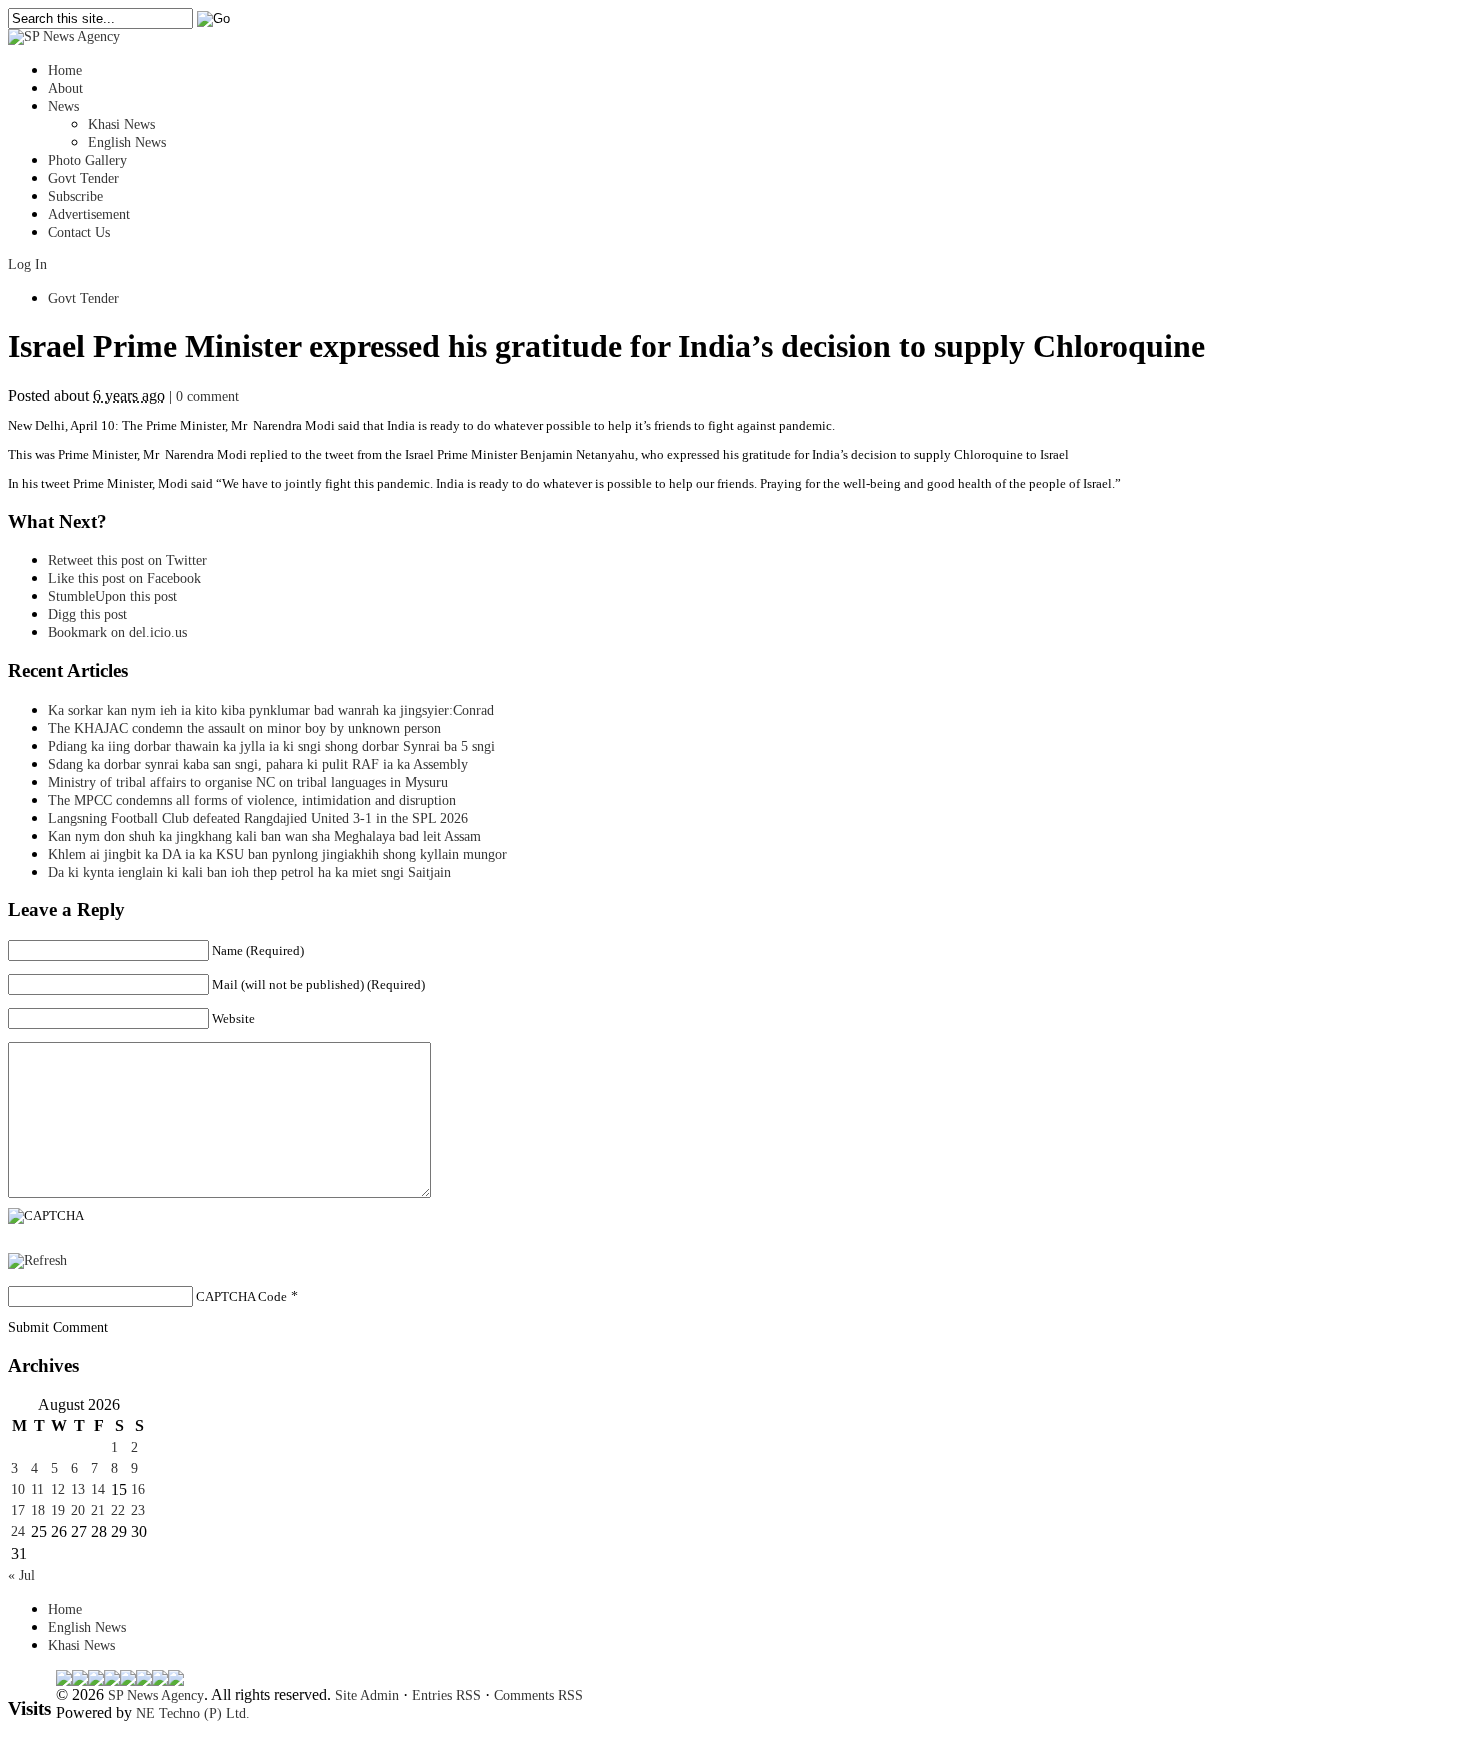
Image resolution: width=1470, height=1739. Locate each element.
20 (78, 1510)
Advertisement (89, 214)
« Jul (21, 1575)
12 (58, 1489)
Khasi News (121, 124)
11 (37, 1489)
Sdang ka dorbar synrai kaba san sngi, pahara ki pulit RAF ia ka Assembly (258, 764)
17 (18, 1510)
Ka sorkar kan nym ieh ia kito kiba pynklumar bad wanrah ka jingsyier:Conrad (271, 710)
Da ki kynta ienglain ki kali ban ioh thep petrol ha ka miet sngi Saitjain (249, 872)
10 (18, 1489)
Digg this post (87, 614)
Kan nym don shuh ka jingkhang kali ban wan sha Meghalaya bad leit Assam (264, 836)
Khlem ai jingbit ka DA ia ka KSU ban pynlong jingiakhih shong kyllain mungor (277, 854)
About (65, 88)
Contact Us (79, 232)
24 (18, 1531)
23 (138, 1510)
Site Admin (367, 1695)
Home (65, 70)
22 (118, 1510)
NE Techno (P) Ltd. (193, 1713)
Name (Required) (258, 950)
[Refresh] (37, 1260)
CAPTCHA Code (241, 1296)
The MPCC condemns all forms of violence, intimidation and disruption (252, 800)
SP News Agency (156, 1695)
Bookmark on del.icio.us (117, 632)
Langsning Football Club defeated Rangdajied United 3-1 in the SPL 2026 (262, 818)
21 (98, 1510)
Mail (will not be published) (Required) (318, 984)
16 (138, 1489)
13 (78, 1489)
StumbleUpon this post (112, 596)
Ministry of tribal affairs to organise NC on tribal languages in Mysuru (248, 782)
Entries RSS (446, 1695)
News (63, 106)
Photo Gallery (87, 160)
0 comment (207, 396)
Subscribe (75, 196)
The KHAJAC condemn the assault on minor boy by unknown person (244, 728)
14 (98, 1489)
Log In (27, 264)
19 (58, 1510)
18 (38, 1510)
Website (233, 1018)
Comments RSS (538, 1695)
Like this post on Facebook (124, 578)
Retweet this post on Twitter (127, 560)
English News (127, 142)
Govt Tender (83, 178)
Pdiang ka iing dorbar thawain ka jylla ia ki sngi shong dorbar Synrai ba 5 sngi (271, 746)
